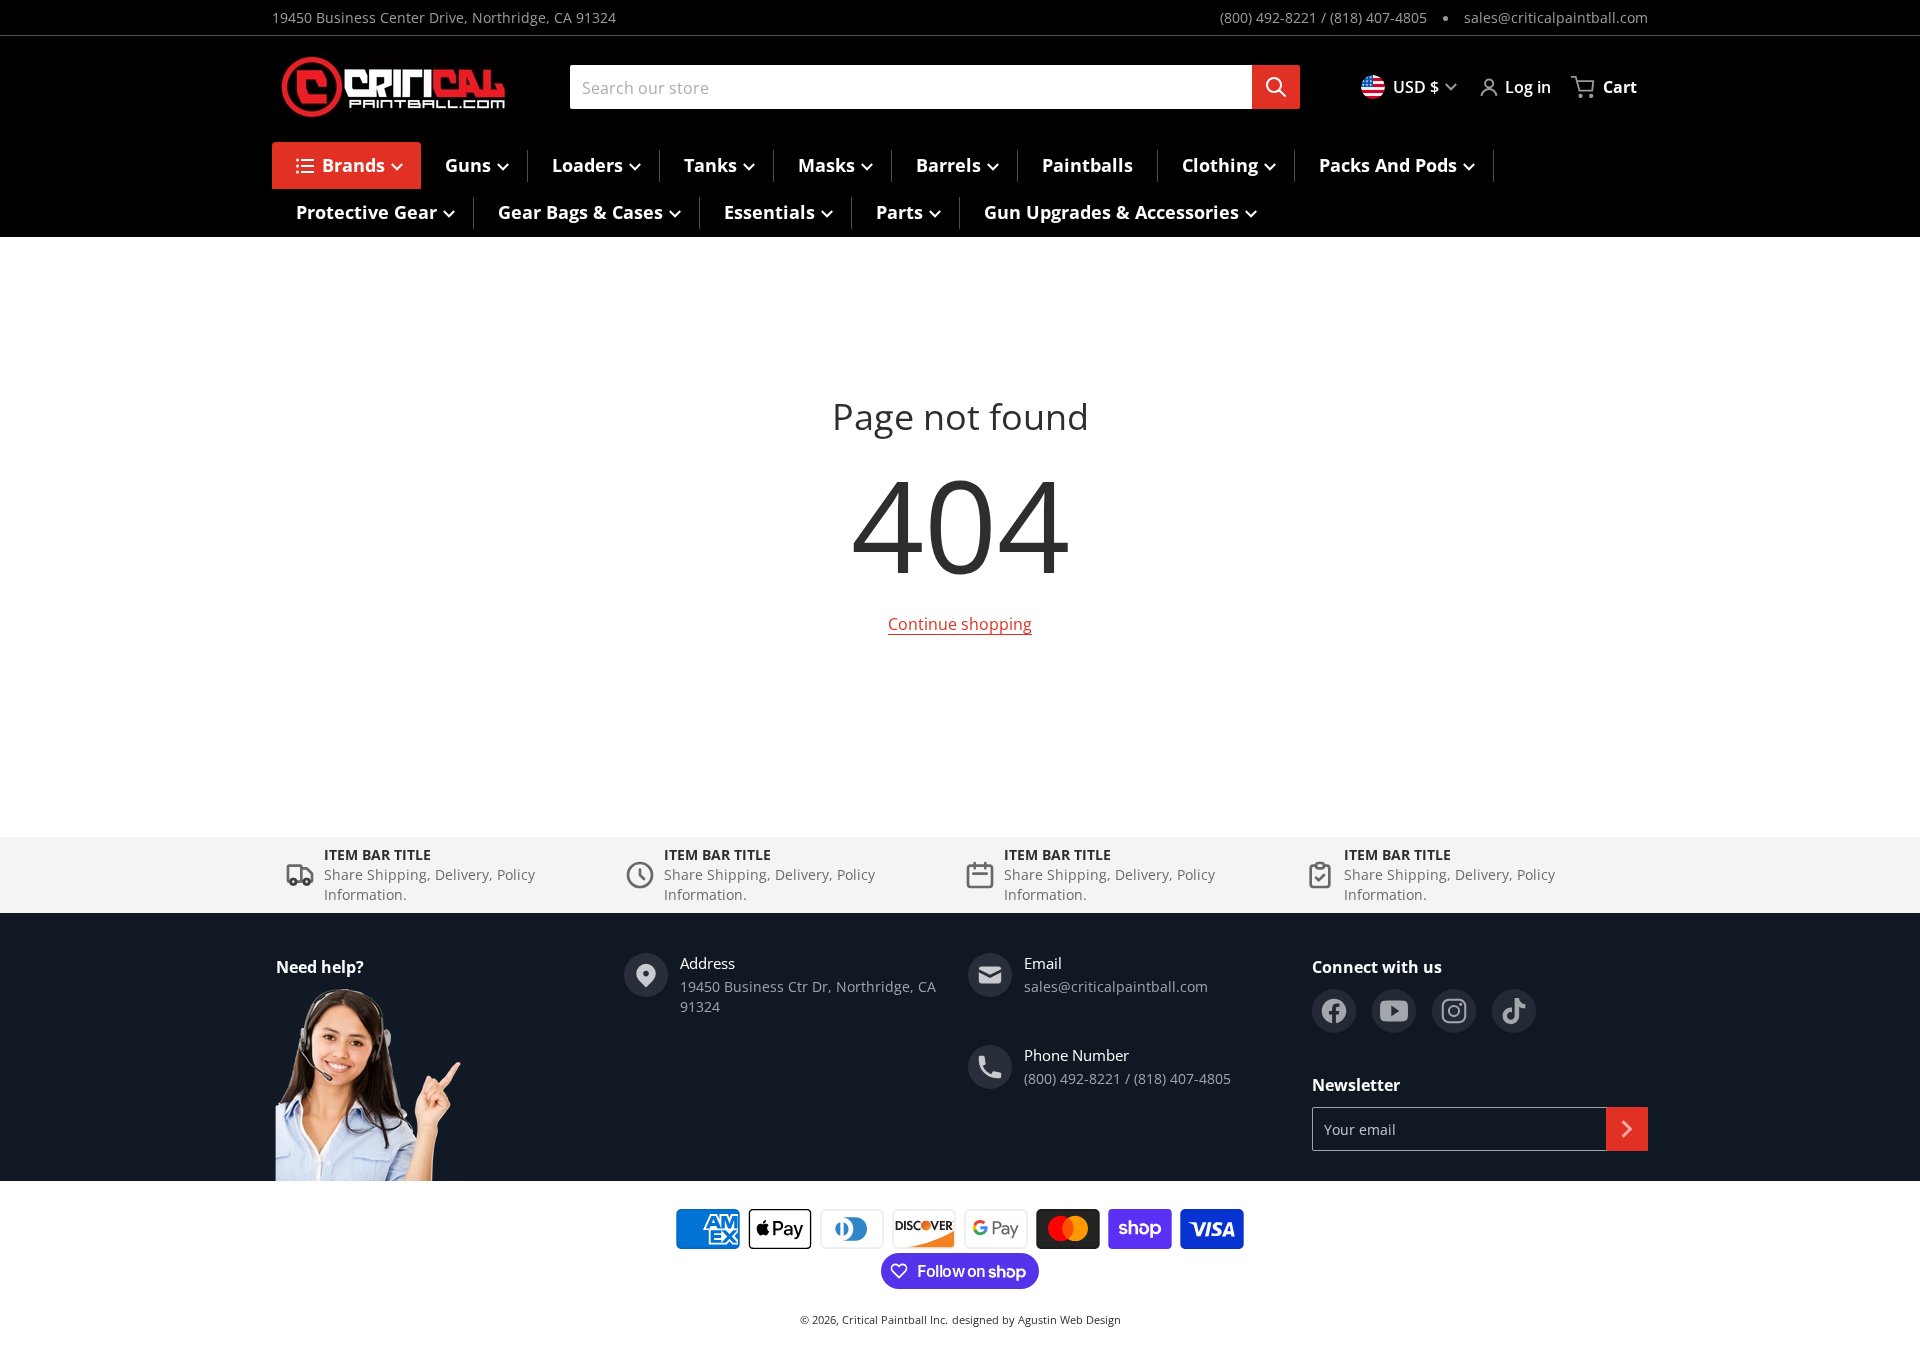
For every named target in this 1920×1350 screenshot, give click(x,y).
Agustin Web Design (1069, 1319)
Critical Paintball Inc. (895, 1319)
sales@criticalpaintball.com (1556, 17)
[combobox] (927, 87)
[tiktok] (1514, 1011)
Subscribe (1627, 1129)
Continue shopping (960, 624)
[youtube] (1394, 1011)
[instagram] (1454, 1011)
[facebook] (1334, 1011)
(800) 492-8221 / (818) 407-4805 (1323, 17)
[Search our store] (1276, 87)
